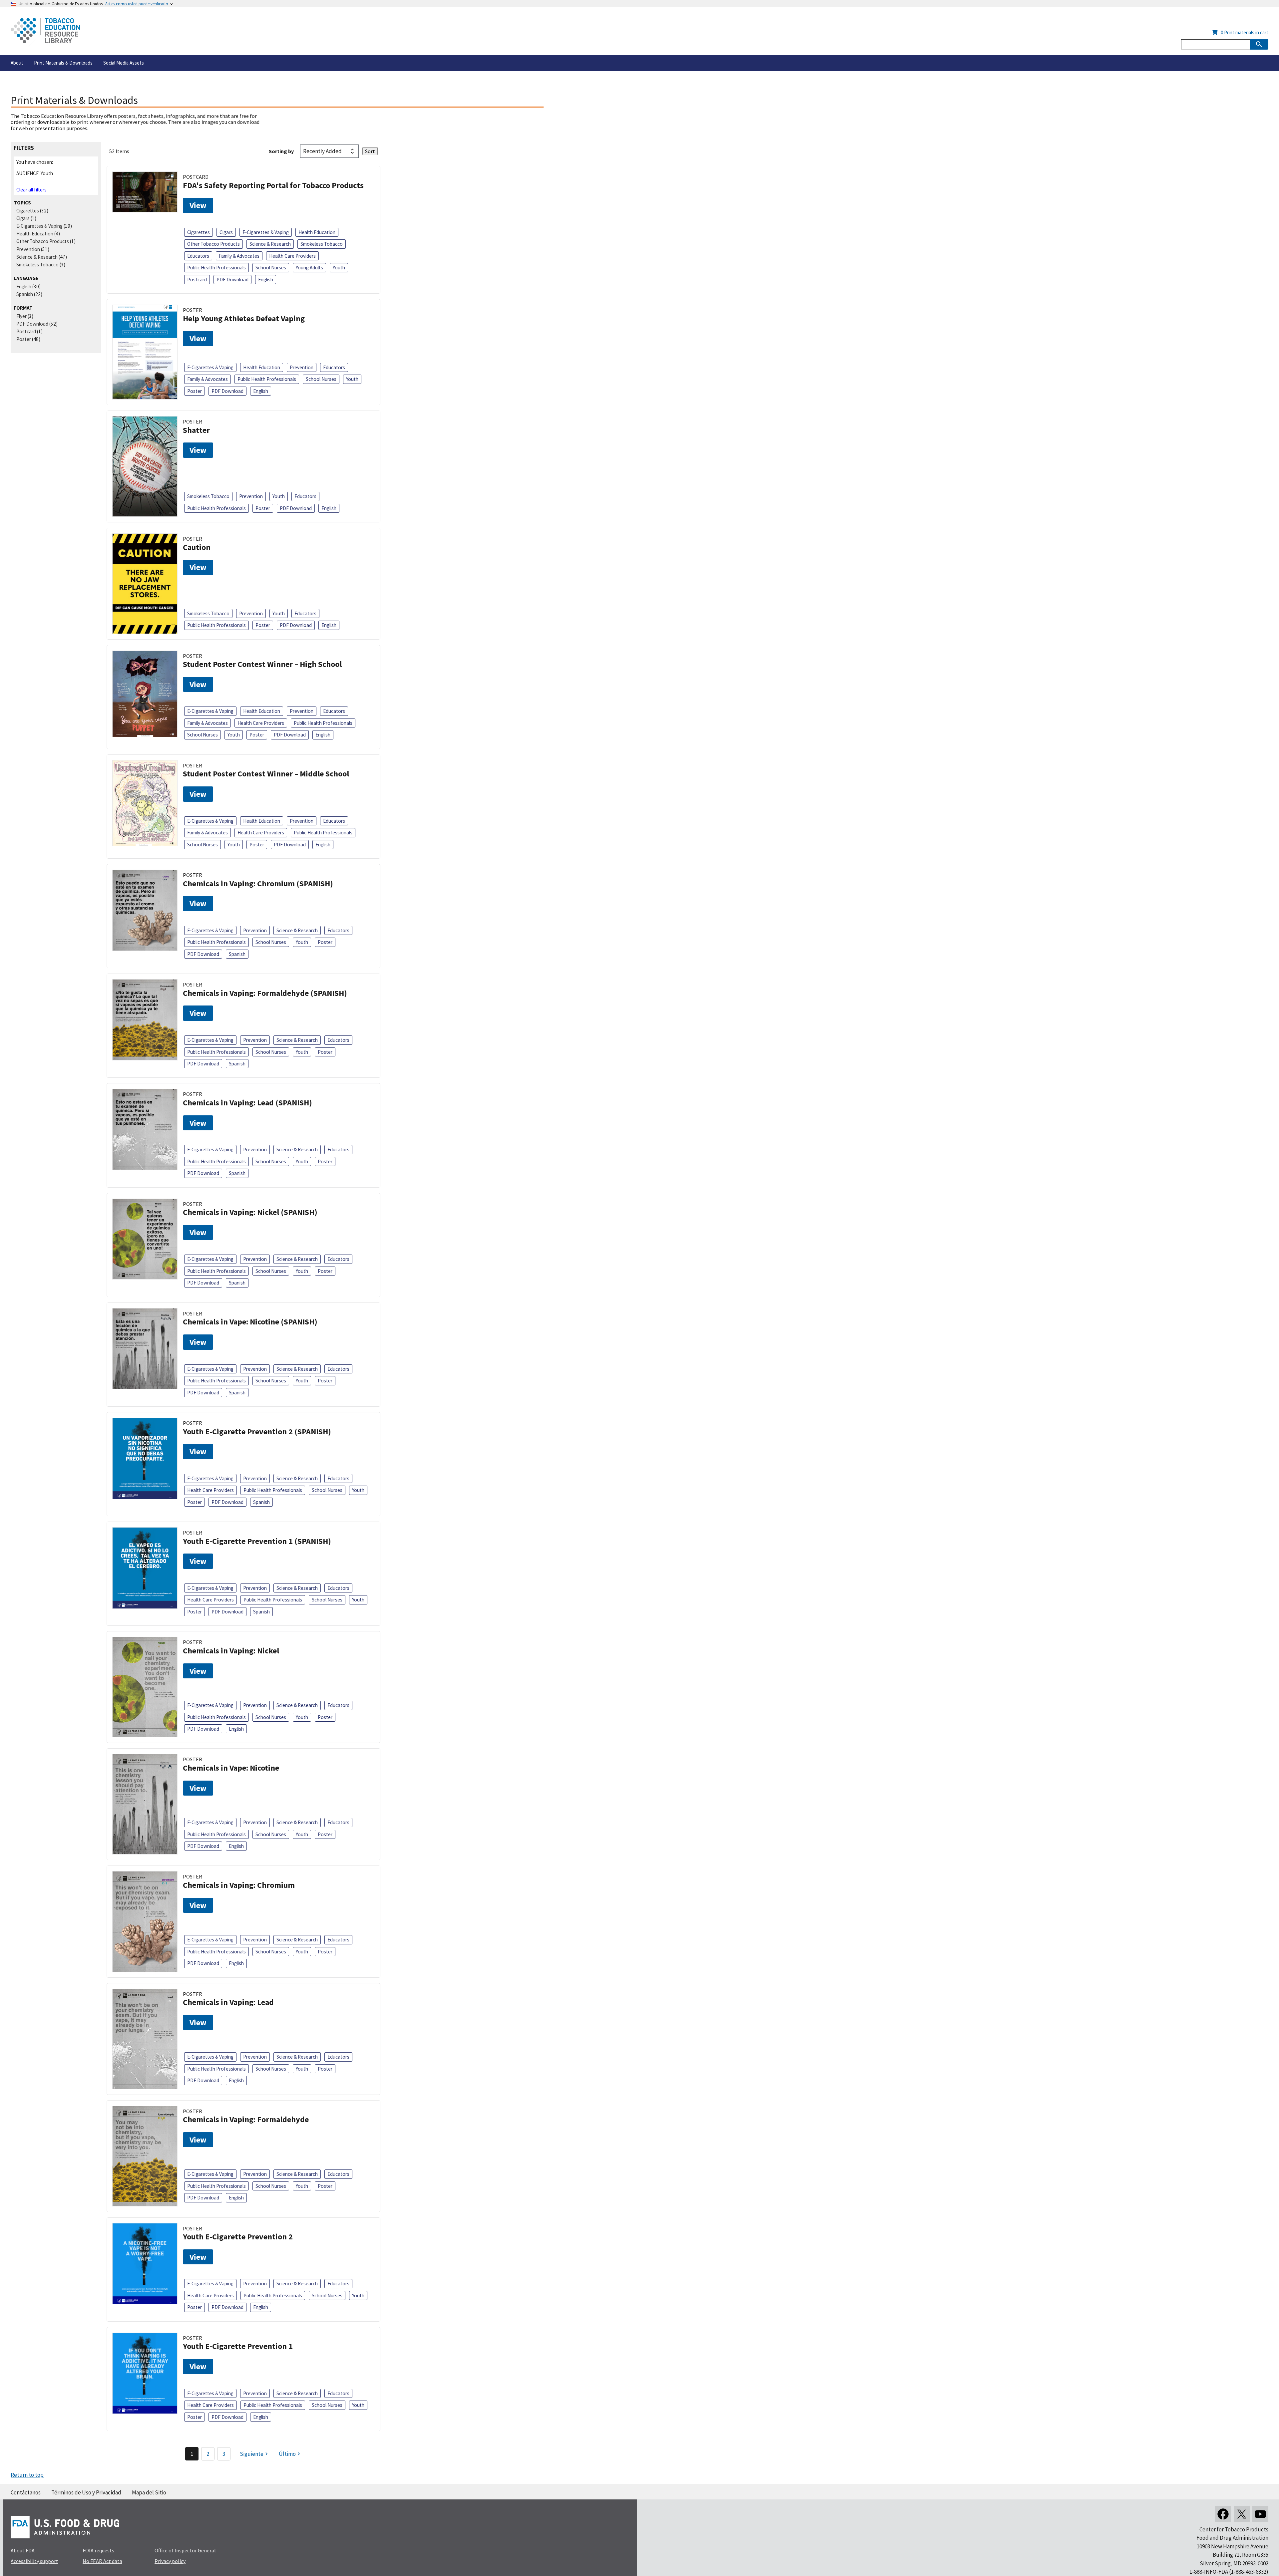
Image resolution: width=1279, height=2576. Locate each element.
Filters (24, 148)
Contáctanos (26, 2492)
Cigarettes (28, 211)
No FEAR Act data (102, 2561)
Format (23, 308)
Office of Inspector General (185, 2550)
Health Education (35, 234)
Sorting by (281, 151)
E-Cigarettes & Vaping (39, 226)
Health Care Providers (292, 256)
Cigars (23, 218)
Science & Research (37, 257)
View (198, 205)
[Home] (45, 32)
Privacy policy (170, 2561)
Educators (198, 256)
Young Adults (309, 268)
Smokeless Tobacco (37, 265)
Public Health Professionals (216, 268)
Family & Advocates (239, 256)
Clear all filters (31, 190)
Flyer (21, 316)
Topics (22, 203)
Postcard (26, 331)
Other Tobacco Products (43, 241)
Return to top (27, 2475)
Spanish (25, 294)
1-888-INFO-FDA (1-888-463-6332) (1229, 2572)
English (24, 286)
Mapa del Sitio (149, 2492)
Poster (24, 339)
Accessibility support (34, 2561)
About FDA (23, 2550)
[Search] (1259, 44)
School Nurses (271, 268)
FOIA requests (98, 2550)
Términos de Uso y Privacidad (86, 2492)
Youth (339, 268)
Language (26, 278)
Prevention (28, 249)
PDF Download (32, 324)
